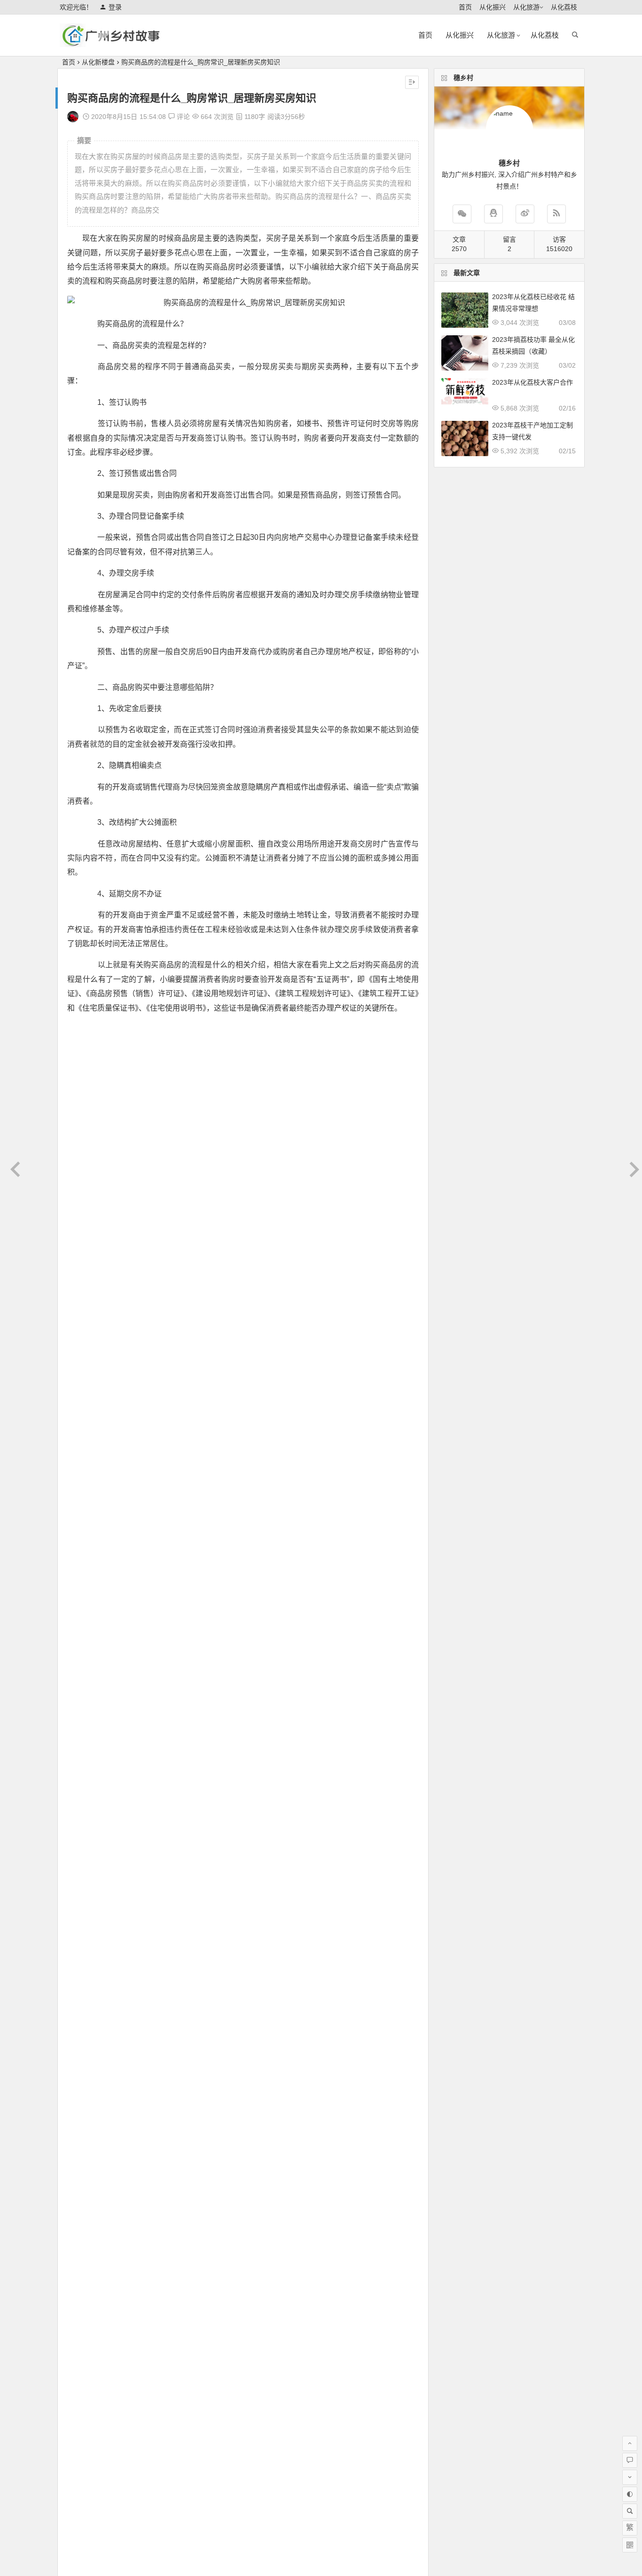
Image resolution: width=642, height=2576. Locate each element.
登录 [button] (115, 7)
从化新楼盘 (98, 62)
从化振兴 (493, 7)
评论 (182, 117)
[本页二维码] (630, 2545)
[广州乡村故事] (111, 43)
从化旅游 (526, 7)
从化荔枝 (564, 7)
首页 (465, 7)
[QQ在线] (493, 214)
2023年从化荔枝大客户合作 (532, 382)
